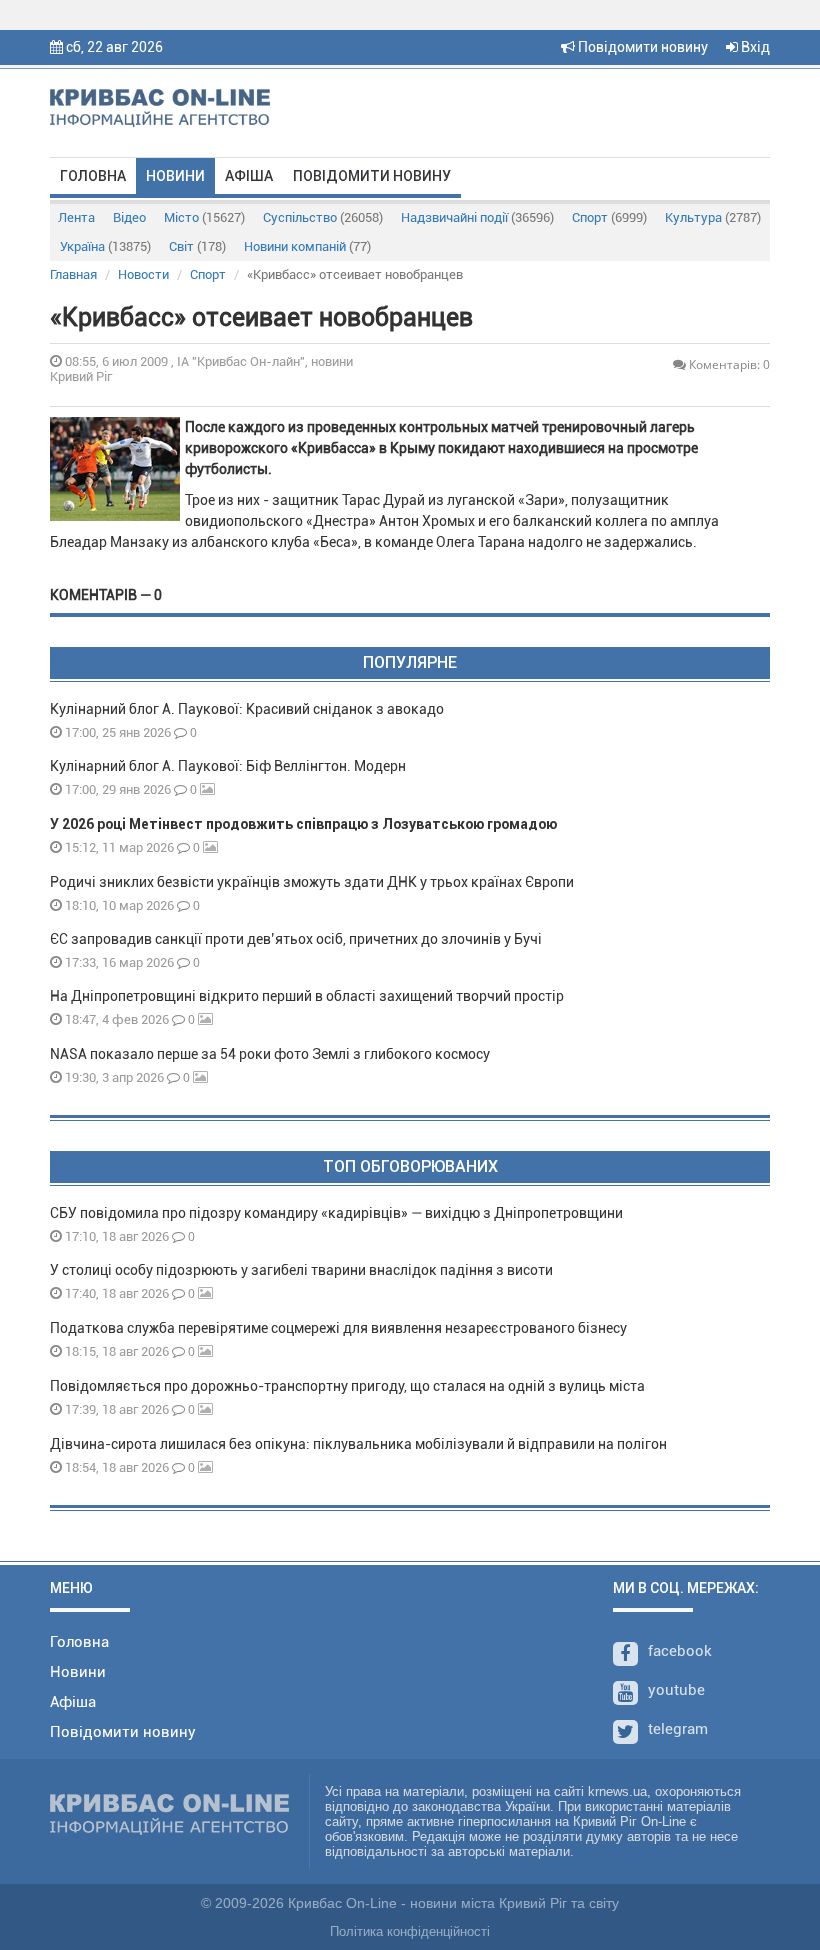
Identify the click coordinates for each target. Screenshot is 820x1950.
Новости (143, 274)
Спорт (609, 217)
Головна (93, 176)
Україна (105, 246)
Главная (73, 274)
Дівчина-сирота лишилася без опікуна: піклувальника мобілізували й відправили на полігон (358, 1444)
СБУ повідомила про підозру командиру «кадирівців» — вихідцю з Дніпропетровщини (336, 1213)
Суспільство (323, 217)
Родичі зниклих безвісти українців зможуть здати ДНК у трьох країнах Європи (312, 882)
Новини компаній (307, 246)
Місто (204, 217)
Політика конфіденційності (410, 1931)
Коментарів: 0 (728, 364)
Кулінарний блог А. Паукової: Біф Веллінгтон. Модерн (228, 766)
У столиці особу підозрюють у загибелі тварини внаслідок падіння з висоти (301, 1270)
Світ (197, 246)
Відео (129, 217)
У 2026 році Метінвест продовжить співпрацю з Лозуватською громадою (303, 824)
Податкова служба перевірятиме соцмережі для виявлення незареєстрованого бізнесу (338, 1328)
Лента (76, 217)
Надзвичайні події (477, 217)
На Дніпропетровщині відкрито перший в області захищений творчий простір (310, 996)
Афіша (249, 176)
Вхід (754, 47)
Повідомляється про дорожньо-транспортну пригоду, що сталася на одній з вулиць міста (347, 1386)
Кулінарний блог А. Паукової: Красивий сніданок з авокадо (247, 709)
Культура (713, 217)
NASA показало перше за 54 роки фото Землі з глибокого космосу (270, 1054)
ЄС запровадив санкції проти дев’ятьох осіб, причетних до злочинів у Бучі (296, 939)
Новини (175, 176)
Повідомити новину (641, 47)
